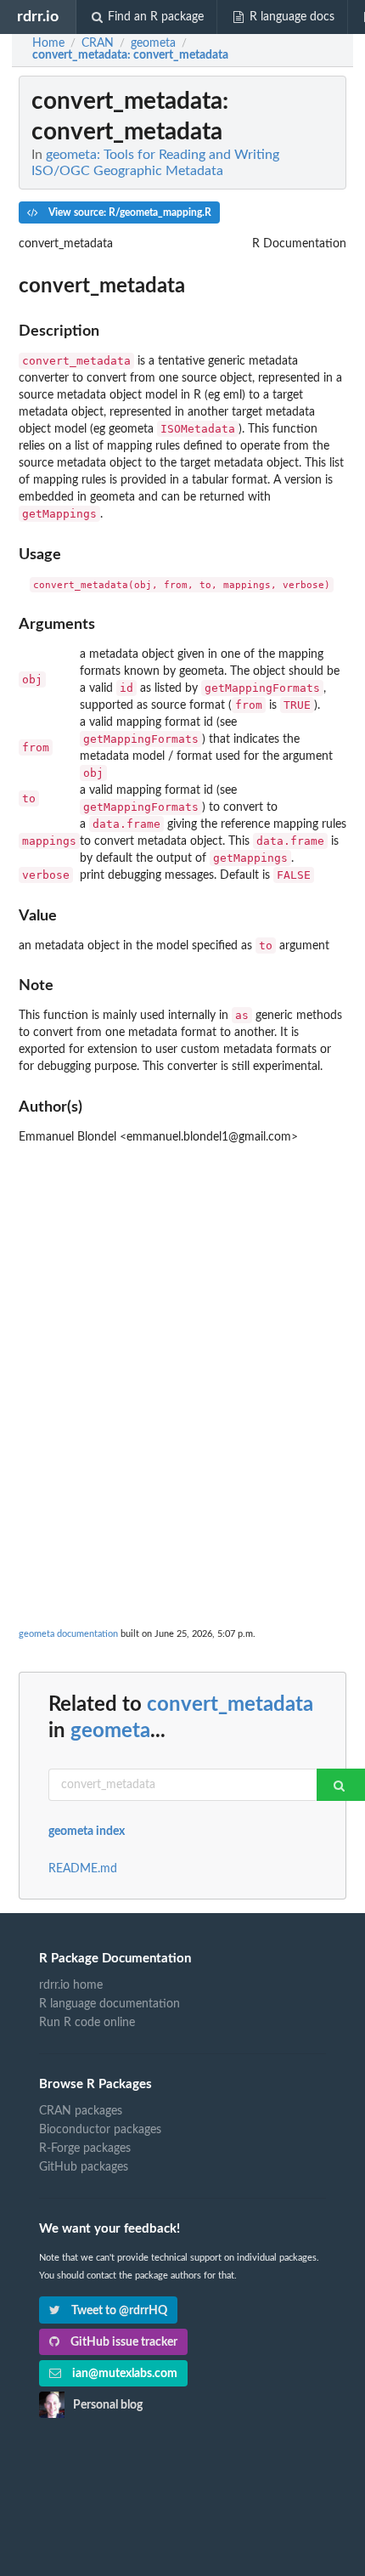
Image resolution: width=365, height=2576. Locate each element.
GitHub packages (84, 2167)
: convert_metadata (130, 55)
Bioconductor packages (100, 2130)
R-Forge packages (85, 2149)
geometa (110, 1731)
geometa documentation (68, 1634)
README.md (83, 1869)
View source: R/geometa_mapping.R (129, 212)
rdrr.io (38, 17)
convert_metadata (230, 1705)
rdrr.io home (71, 1985)
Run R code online (87, 2023)
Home (48, 43)
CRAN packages (81, 2111)
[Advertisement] (182, 1334)
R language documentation (109, 2004)
